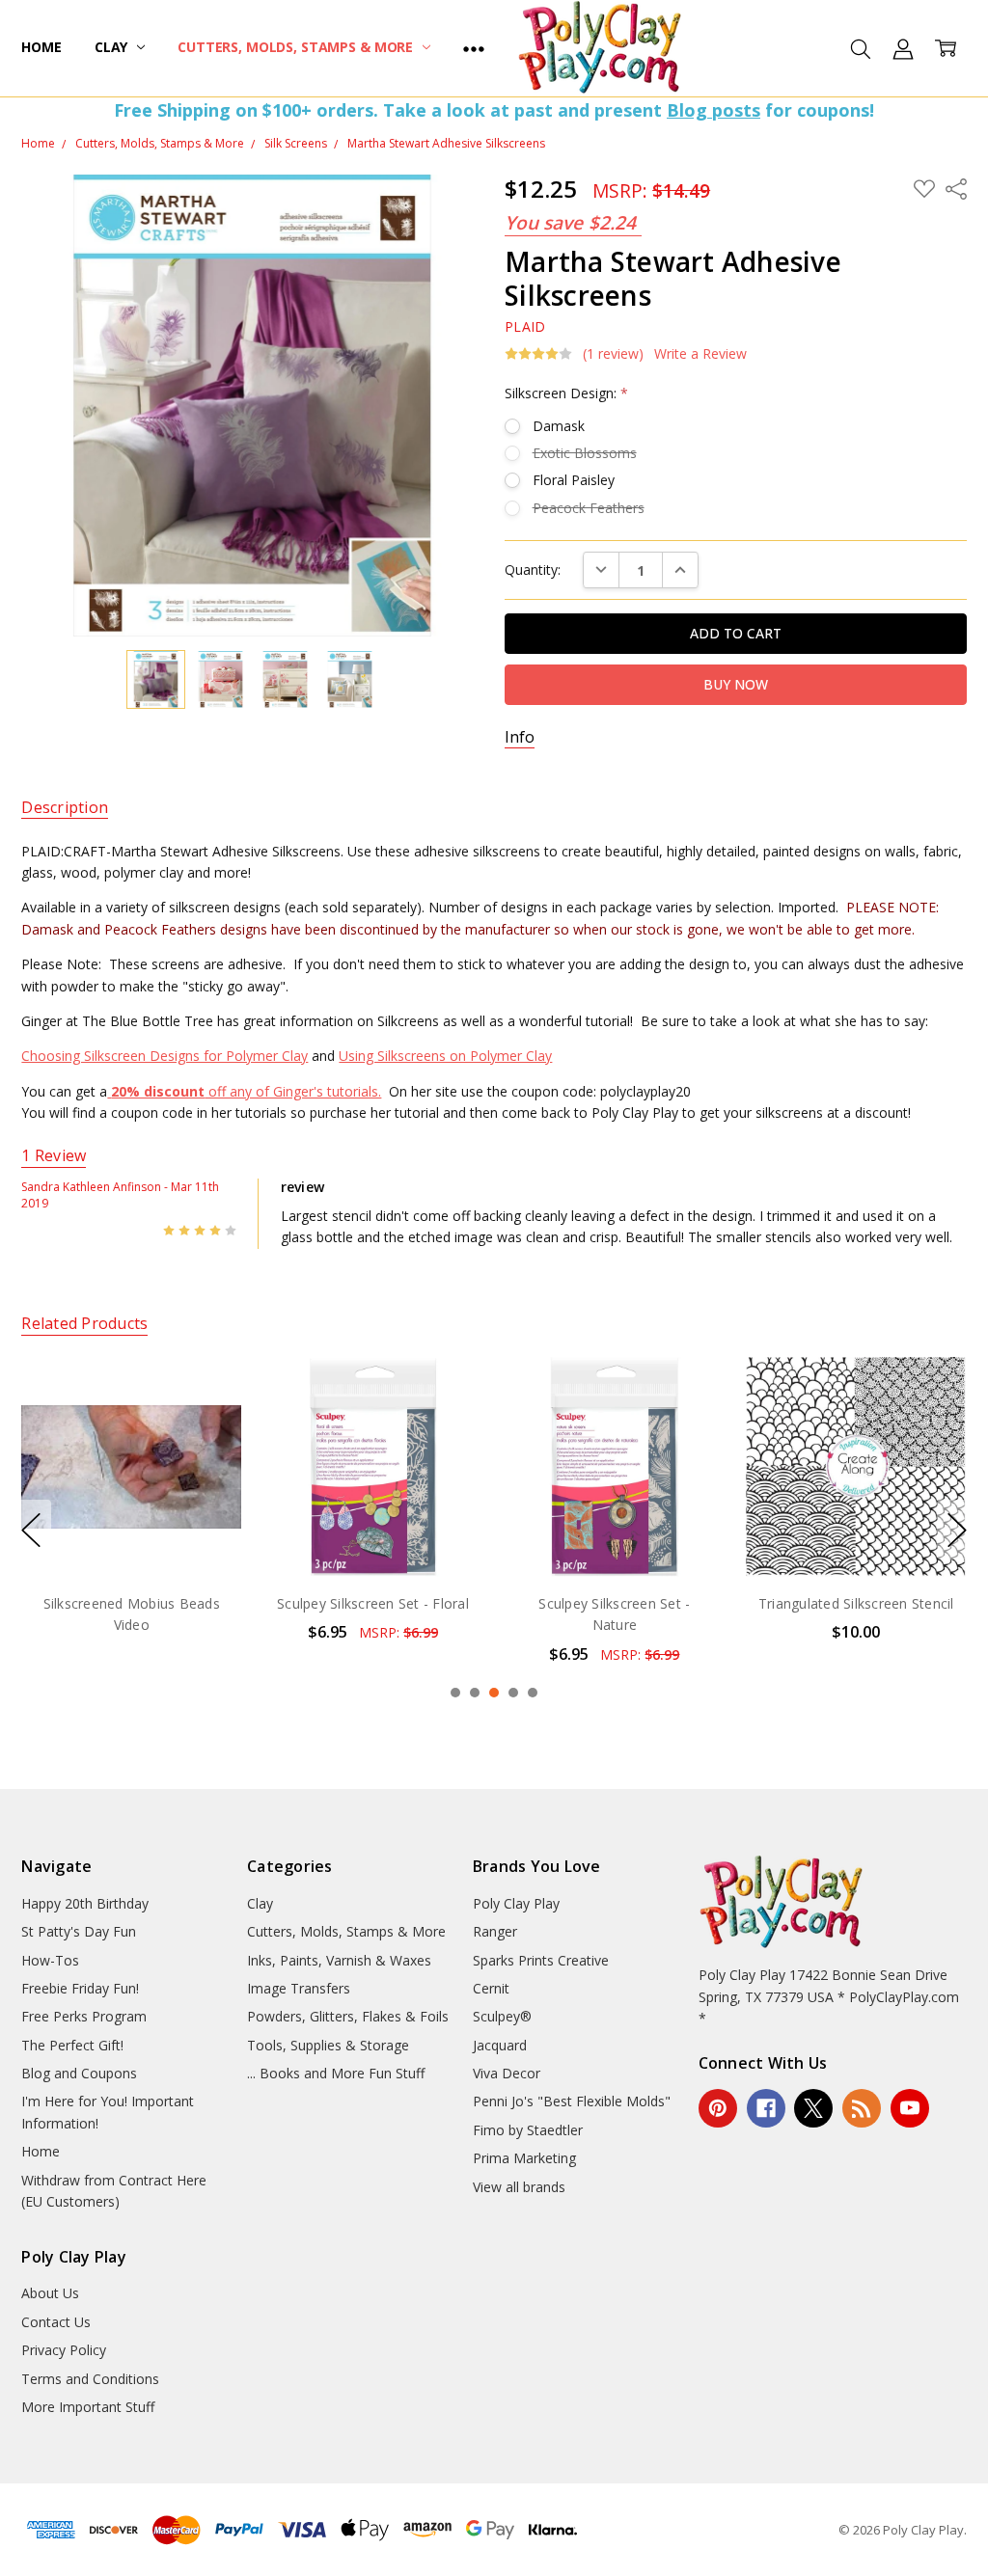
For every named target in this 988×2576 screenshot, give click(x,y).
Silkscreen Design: (566, 393)
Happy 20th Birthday (85, 1903)
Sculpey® (502, 2016)
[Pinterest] (718, 2108)
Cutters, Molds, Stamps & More (297, 47)
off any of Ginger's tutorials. (246, 1091)
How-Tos (50, 1960)
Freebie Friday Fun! (80, 1988)
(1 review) (613, 354)
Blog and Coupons (79, 2073)
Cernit (491, 1988)
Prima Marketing (524, 2158)
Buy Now (134, 1537)
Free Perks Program (84, 2016)
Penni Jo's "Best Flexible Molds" (572, 2101)
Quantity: (533, 569)
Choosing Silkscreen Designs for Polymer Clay (165, 1056)
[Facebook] (766, 2108)
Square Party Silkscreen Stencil (858, 1603)
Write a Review (700, 354)
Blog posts (714, 110)
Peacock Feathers (589, 508)
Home (41, 47)
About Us (50, 2293)
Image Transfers (299, 1988)
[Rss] (862, 2108)
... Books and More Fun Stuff (336, 2073)
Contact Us (56, 2322)
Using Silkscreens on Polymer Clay (445, 1056)
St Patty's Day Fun (79, 1931)
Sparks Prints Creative (541, 1960)
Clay (113, 47)
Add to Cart (134, 1494)
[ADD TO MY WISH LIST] (209, 1422)
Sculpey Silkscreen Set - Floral (134, 1603)
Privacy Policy (64, 2350)
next (957, 1530)
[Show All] (474, 48)
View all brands (519, 2187)
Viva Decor (507, 2073)
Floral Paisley (574, 480)
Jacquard (500, 2045)
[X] (813, 2108)
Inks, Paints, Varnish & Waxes (339, 1960)
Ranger (495, 1931)
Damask (559, 426)
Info (520, 737)
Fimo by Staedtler (528, 2130)
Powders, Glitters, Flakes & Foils (348, 2016)
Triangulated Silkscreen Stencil (617, 1603)
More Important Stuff (88, 2407)
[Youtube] (910, 2108)
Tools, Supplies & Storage (328, 2045)
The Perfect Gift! (72, 2045)
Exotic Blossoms (585, 453)
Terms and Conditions (90, 2379)
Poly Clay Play (516, 1903)
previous (31, 1530)
